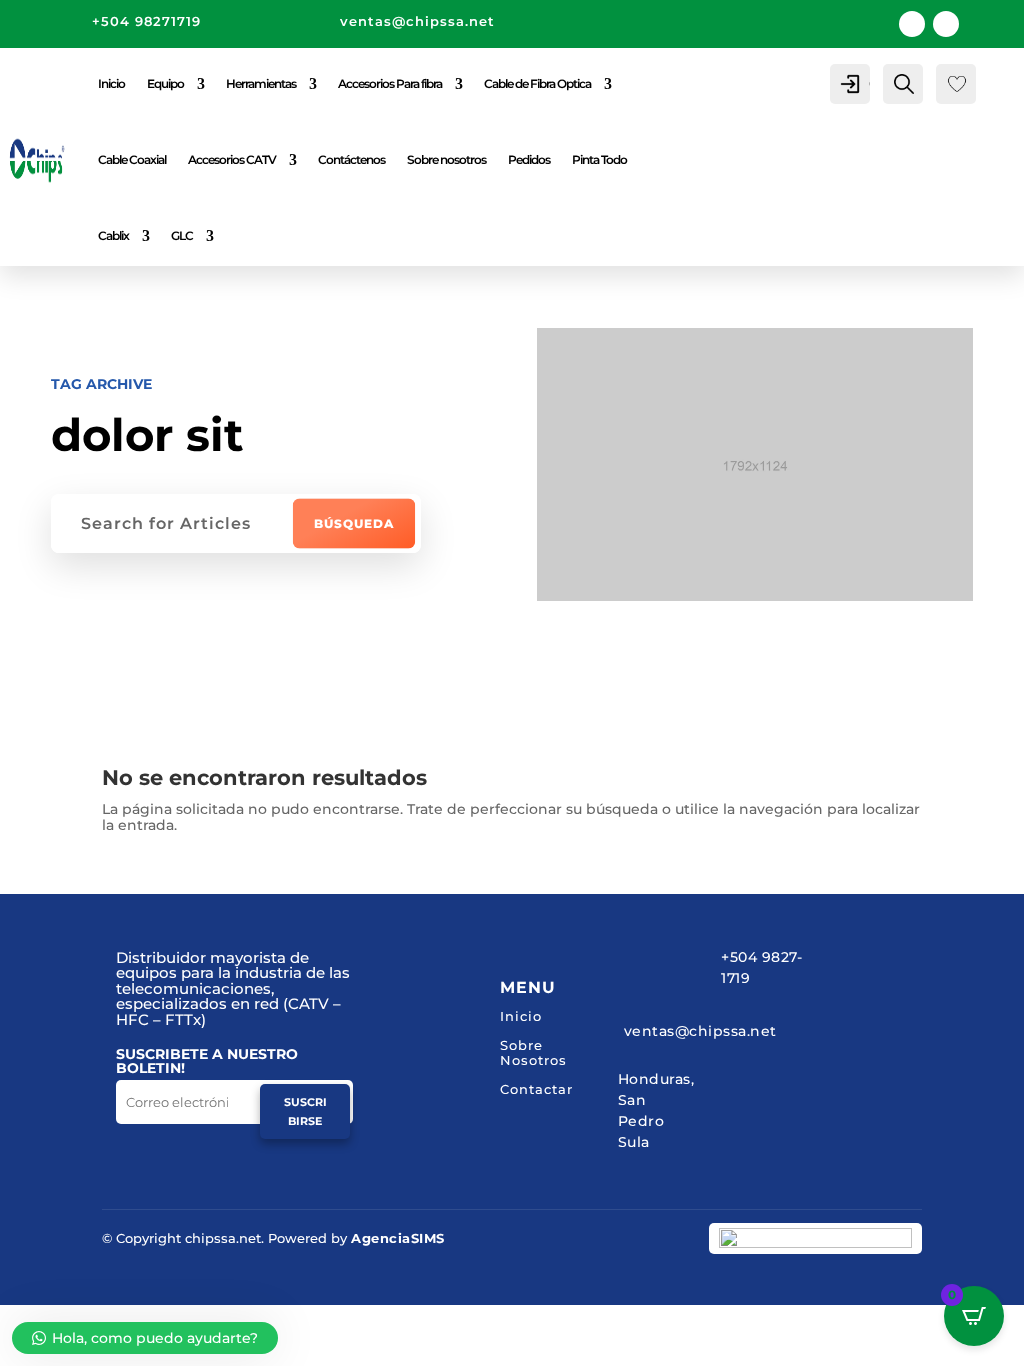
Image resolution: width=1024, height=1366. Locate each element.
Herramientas (261, 83)
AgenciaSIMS (398, 1238)
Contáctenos (351, 159)
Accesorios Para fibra (390, 83)
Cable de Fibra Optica (537, 83)
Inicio (111, 83)
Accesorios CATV (232, 159)
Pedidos (529, 159)
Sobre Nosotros (533, 1052)
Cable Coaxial (132, 159)
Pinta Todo (599, 159)
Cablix (113, 235)
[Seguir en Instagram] (946, 24)
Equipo (165, 83)
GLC (182, 235)
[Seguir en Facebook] (912, 24)
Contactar (536, 1089)
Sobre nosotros (446, 159)
